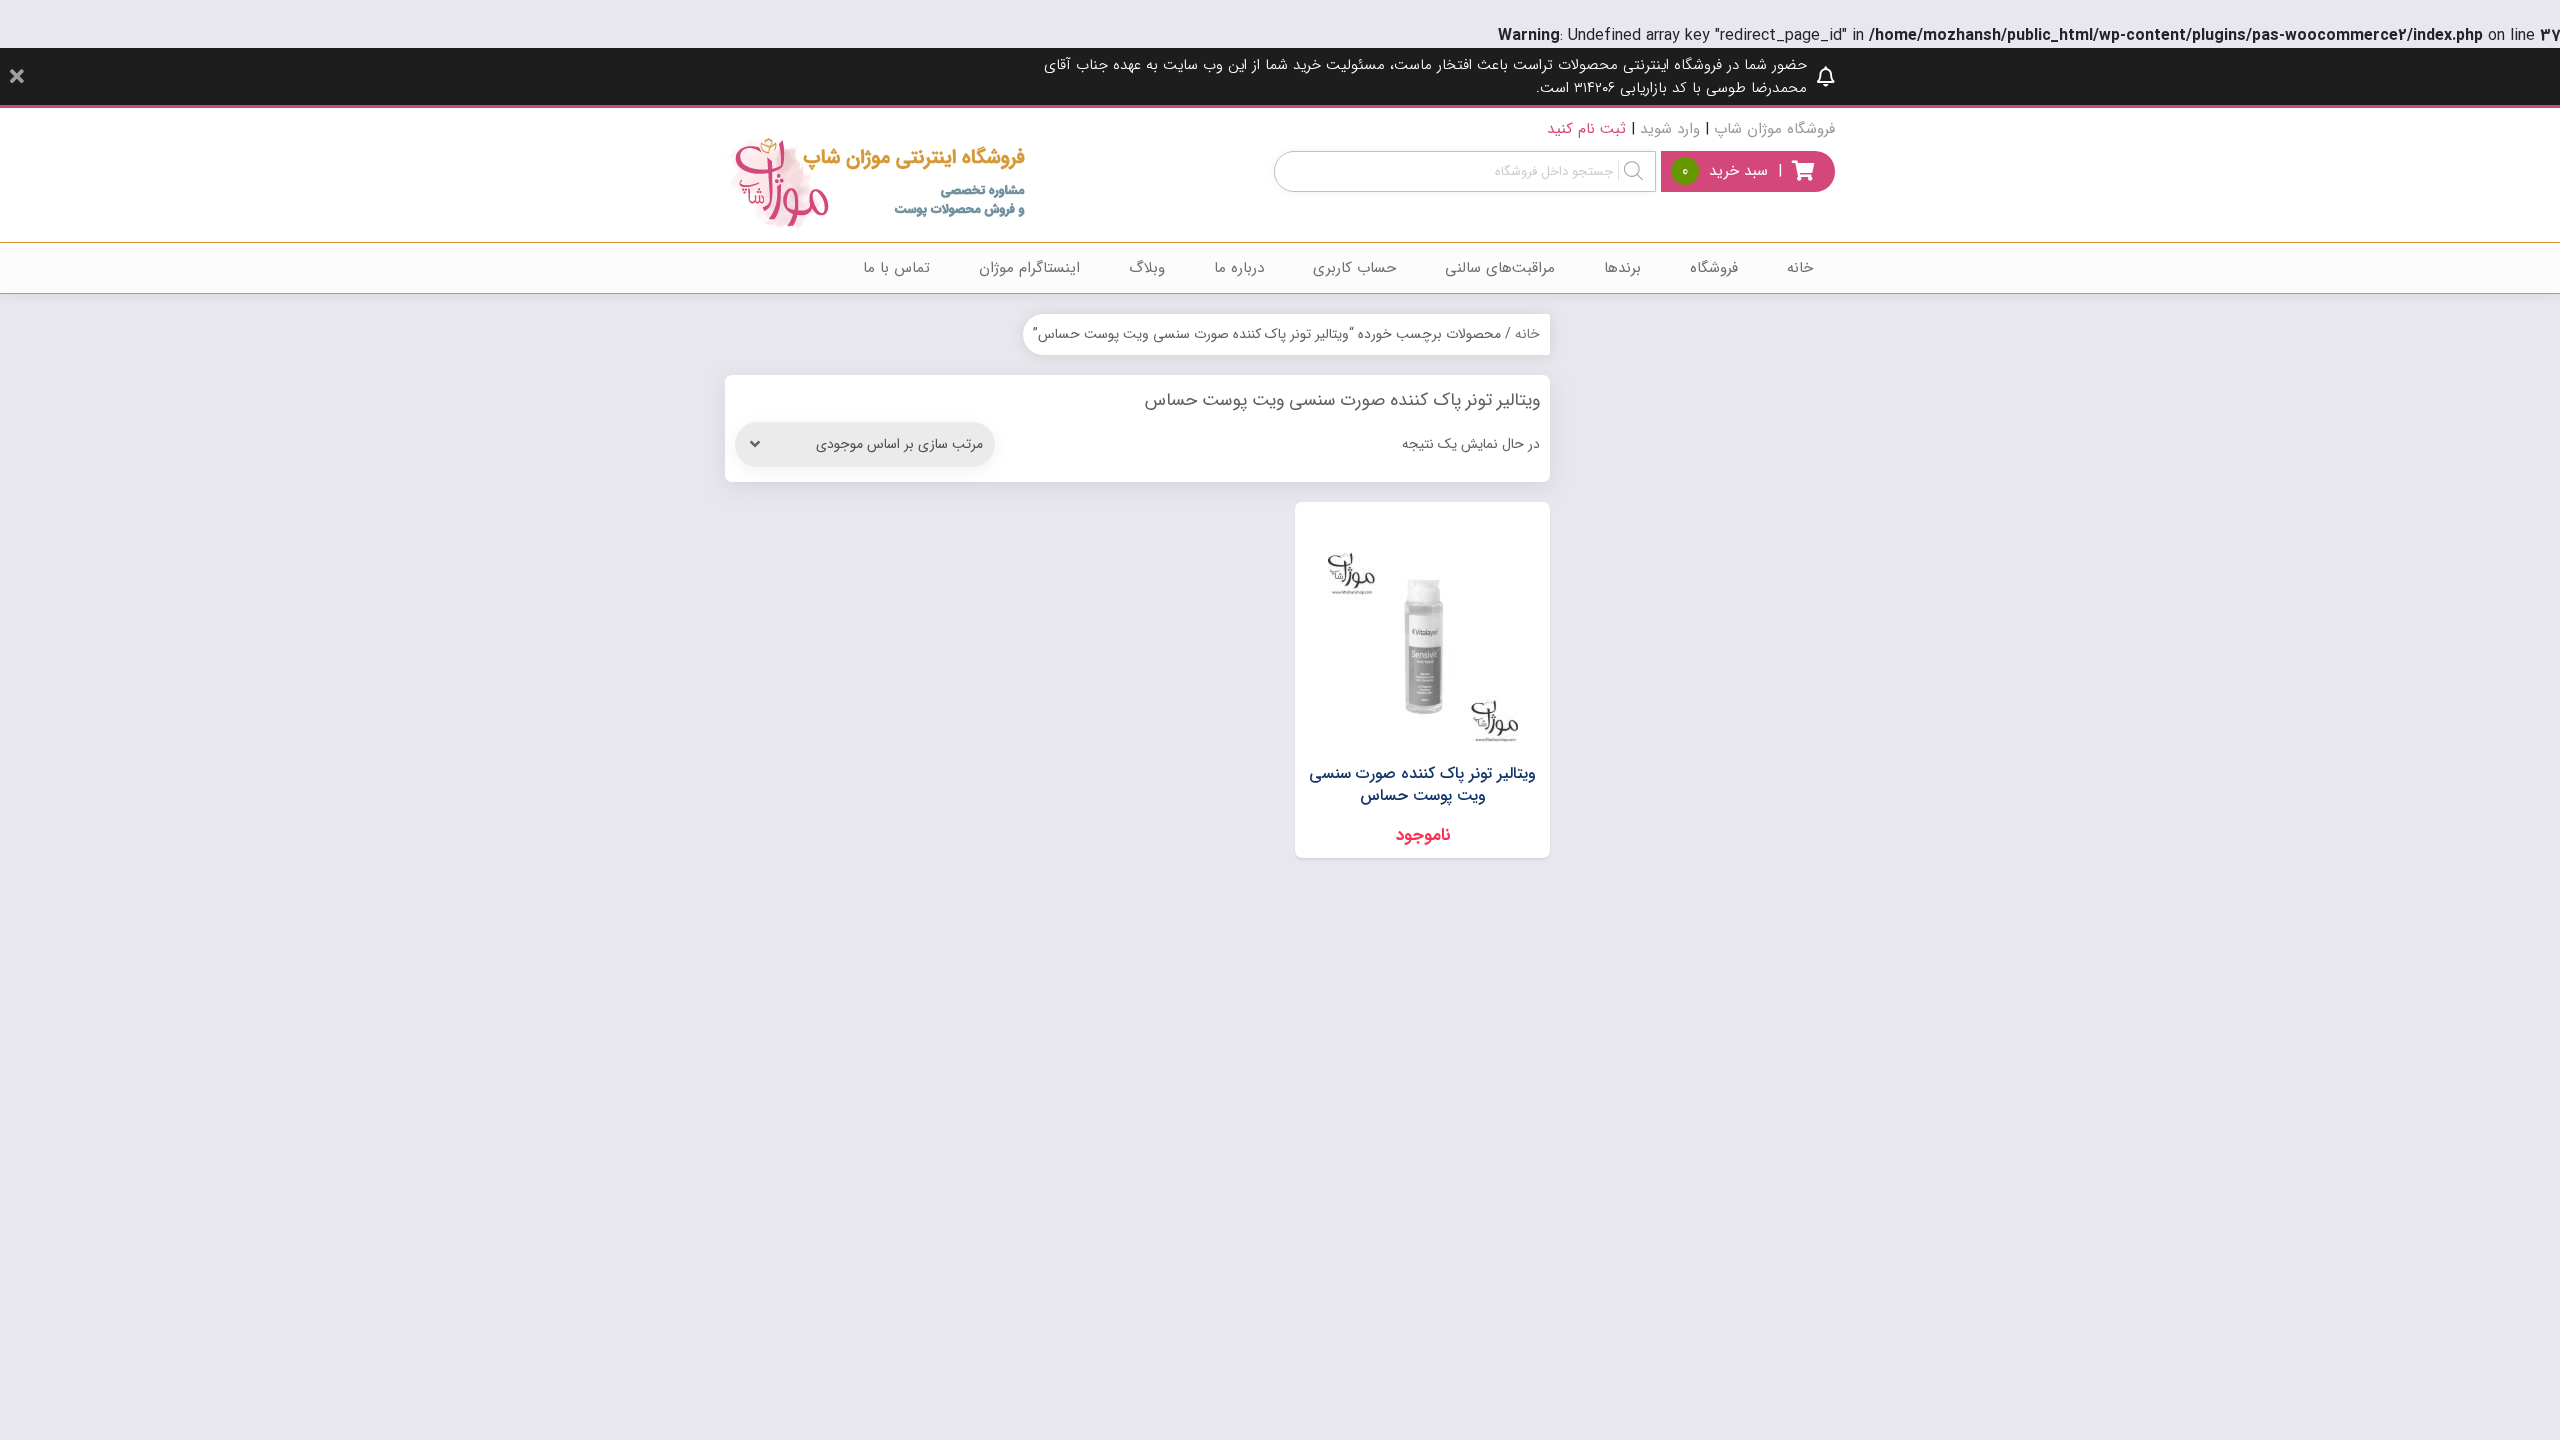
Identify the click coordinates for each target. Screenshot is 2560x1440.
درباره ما (1239, 268)
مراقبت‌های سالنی (1500, 268)
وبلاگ (1147, 268)
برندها (1622, 268)
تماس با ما (896, 268)
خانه (1800, 268)
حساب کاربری (1354, 268)
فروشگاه (1714, 268)
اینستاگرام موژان (1029, 268)
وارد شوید (1670, 129)
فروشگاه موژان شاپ (1774, 129)
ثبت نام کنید (1586, 129)
